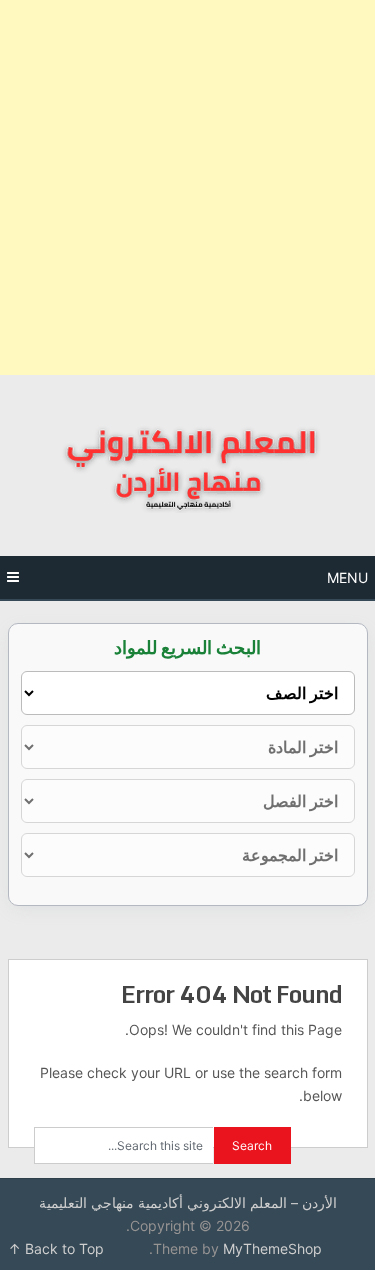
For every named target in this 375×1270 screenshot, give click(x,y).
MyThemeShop (272, 1248)
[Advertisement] (187, 187)
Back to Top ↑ (56, 1248)
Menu (347, 577)
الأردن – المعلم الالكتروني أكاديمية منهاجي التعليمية (188, 1202)
